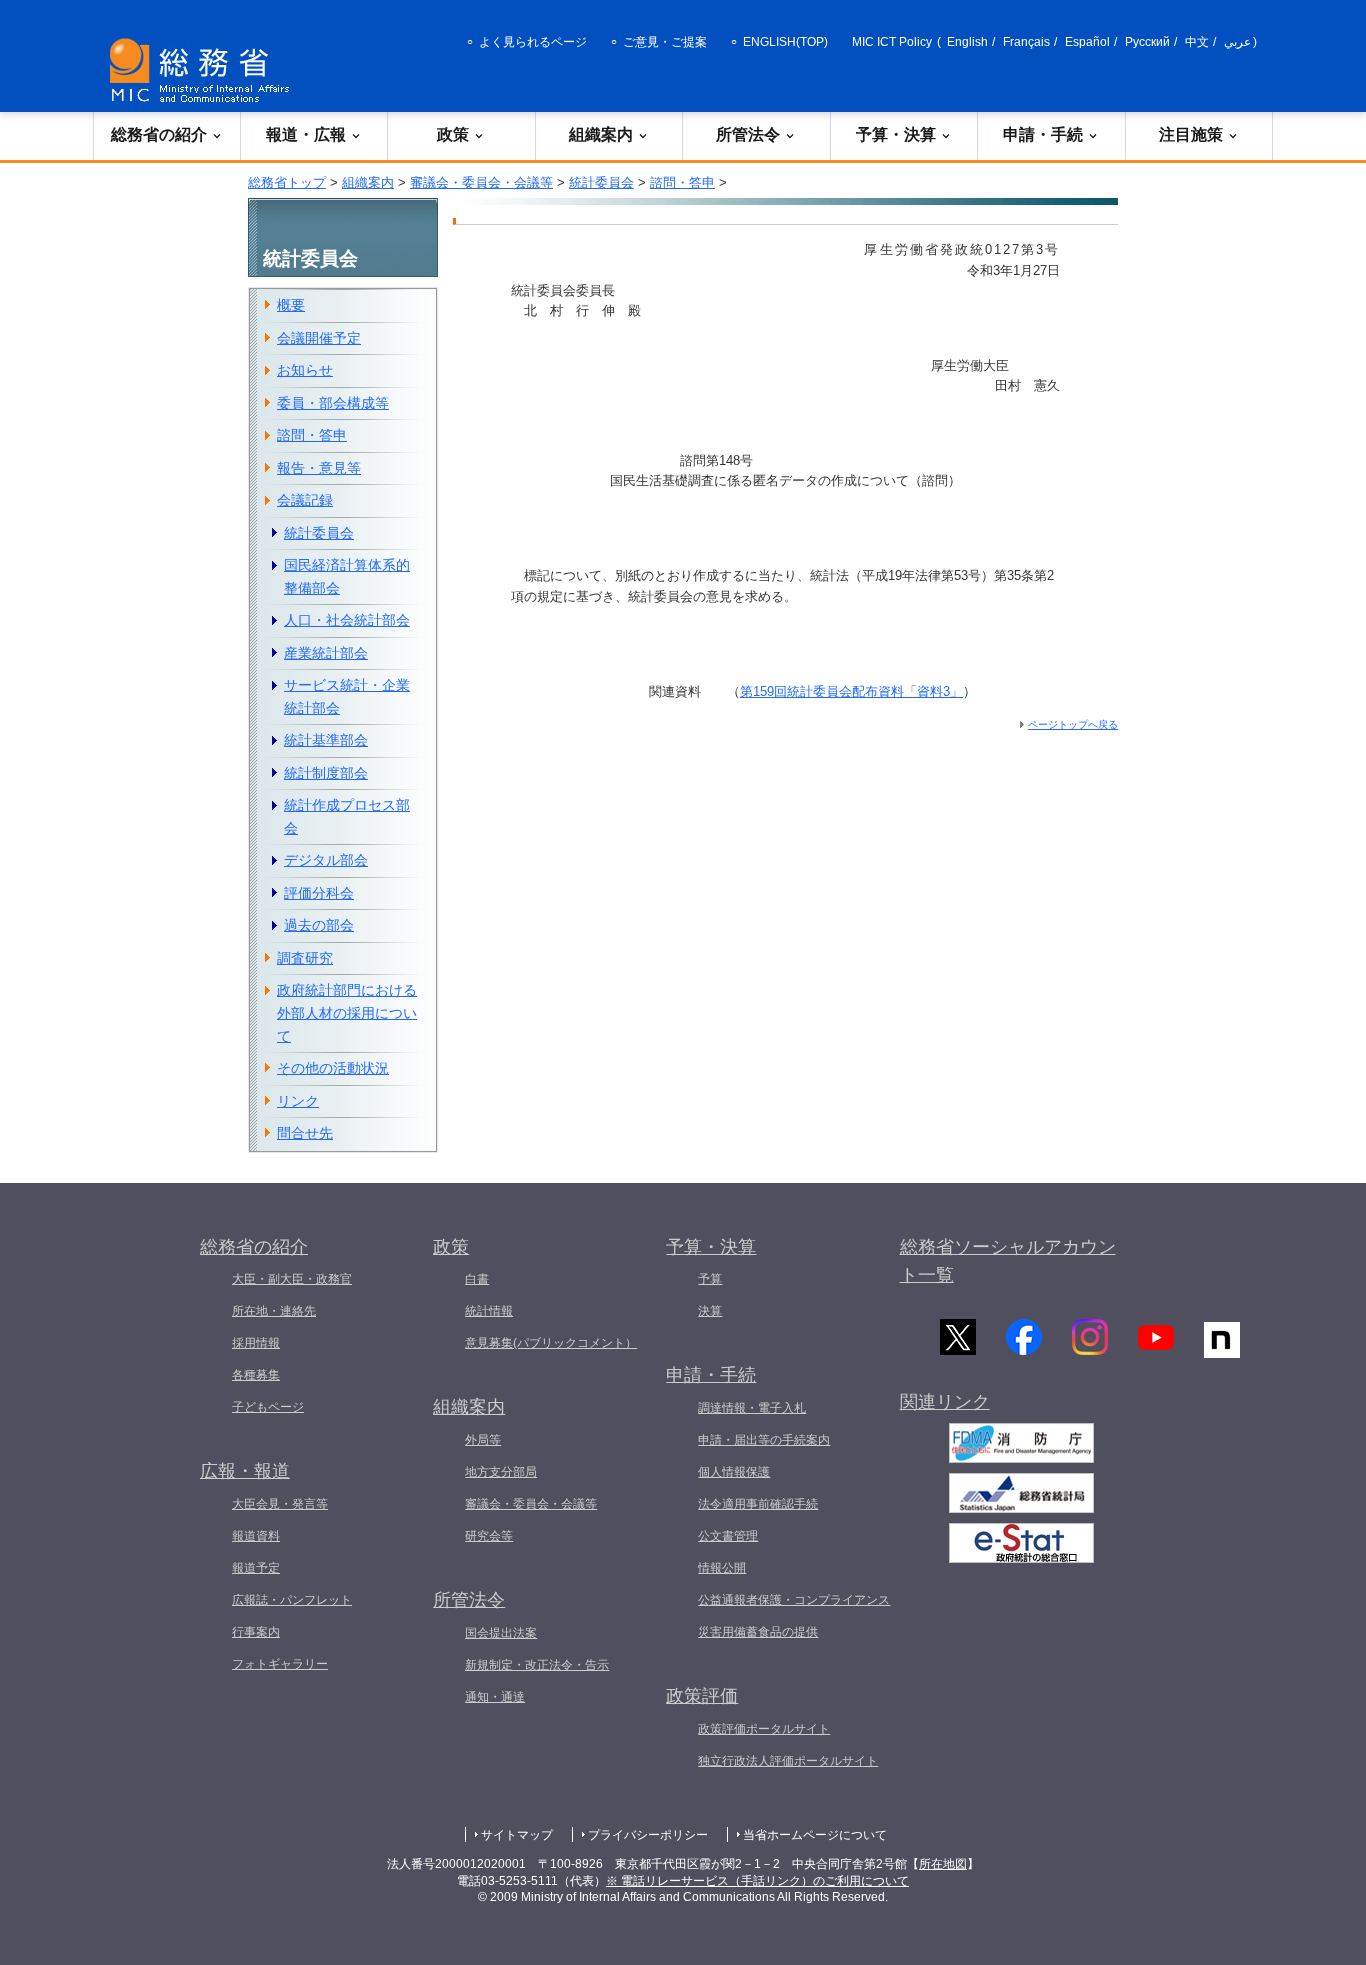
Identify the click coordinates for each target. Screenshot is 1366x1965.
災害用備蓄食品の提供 (758, 1632)
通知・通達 (495, 1697)
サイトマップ (517, 1835)
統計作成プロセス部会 (347, 816)
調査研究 (305, 958)
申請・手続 (1043, 134)
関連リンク (945, 1402)
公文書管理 (728, 1536)
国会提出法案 (501, 1633)
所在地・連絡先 (274, 1311)
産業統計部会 (326, 653)
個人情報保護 (734, 1472)
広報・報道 (245, 1471)
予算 (710, 1279)
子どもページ (268, 1407)
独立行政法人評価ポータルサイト (788, 1761)
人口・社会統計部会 (347, 620)
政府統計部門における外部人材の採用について (347, 1012)
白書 (477, 1279)
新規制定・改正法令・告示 (537, 1665)
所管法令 (748, 134)
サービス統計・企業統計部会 (347, 696)
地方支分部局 (501, 1472)
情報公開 (722, 1568)
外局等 (483, 1440)
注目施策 (1191, 134)
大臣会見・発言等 (280, 1504)
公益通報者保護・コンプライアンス (794, 1600)
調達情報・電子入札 (752, 1408)
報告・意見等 (319, 468)
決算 (710, 1311)
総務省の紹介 (159, 134)
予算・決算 (896, 134)
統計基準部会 (326, 740)
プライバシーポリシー (648, 1835)
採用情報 (256, 1343)
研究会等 (489, 1536)
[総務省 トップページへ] (204, 70)
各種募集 (256, 1375)
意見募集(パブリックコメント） (551, 1343)
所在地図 (943, 1864)
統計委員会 (601, 182)
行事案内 (256, 1632)
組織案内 (601, 134)
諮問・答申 (682, 182)
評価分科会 (319, 893)
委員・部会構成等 (333, 403)
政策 (453, 134)
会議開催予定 (319, 338)
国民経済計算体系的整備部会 (347, 576)
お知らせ (305, 370)
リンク (298, 1101)
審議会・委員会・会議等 (481, 182)
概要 (291, 305)
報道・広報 (306, 134)
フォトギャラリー (280, 1664)
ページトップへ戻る (1073, 724)
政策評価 (702, 1696)
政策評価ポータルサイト (764, 1729)
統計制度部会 (326, 773)
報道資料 (256, 1536)
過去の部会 (319, 925)
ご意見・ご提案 (665, 42)
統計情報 (489, 1311)
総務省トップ (287, 182)
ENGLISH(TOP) (785, 42)
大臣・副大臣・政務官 (292, 1279)
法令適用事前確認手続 (758, 1504)
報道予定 (256, 1568)
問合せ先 (305, 1133)
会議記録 (305, 500)
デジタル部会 (326, 860)
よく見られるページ (533, 42)
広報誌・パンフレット (292, 1600)
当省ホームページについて (815, 1835)
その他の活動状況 (333, 1068)
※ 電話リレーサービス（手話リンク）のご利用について (757, 1881)
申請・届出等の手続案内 (764, 1440)
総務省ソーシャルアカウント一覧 (1008, 1261)
